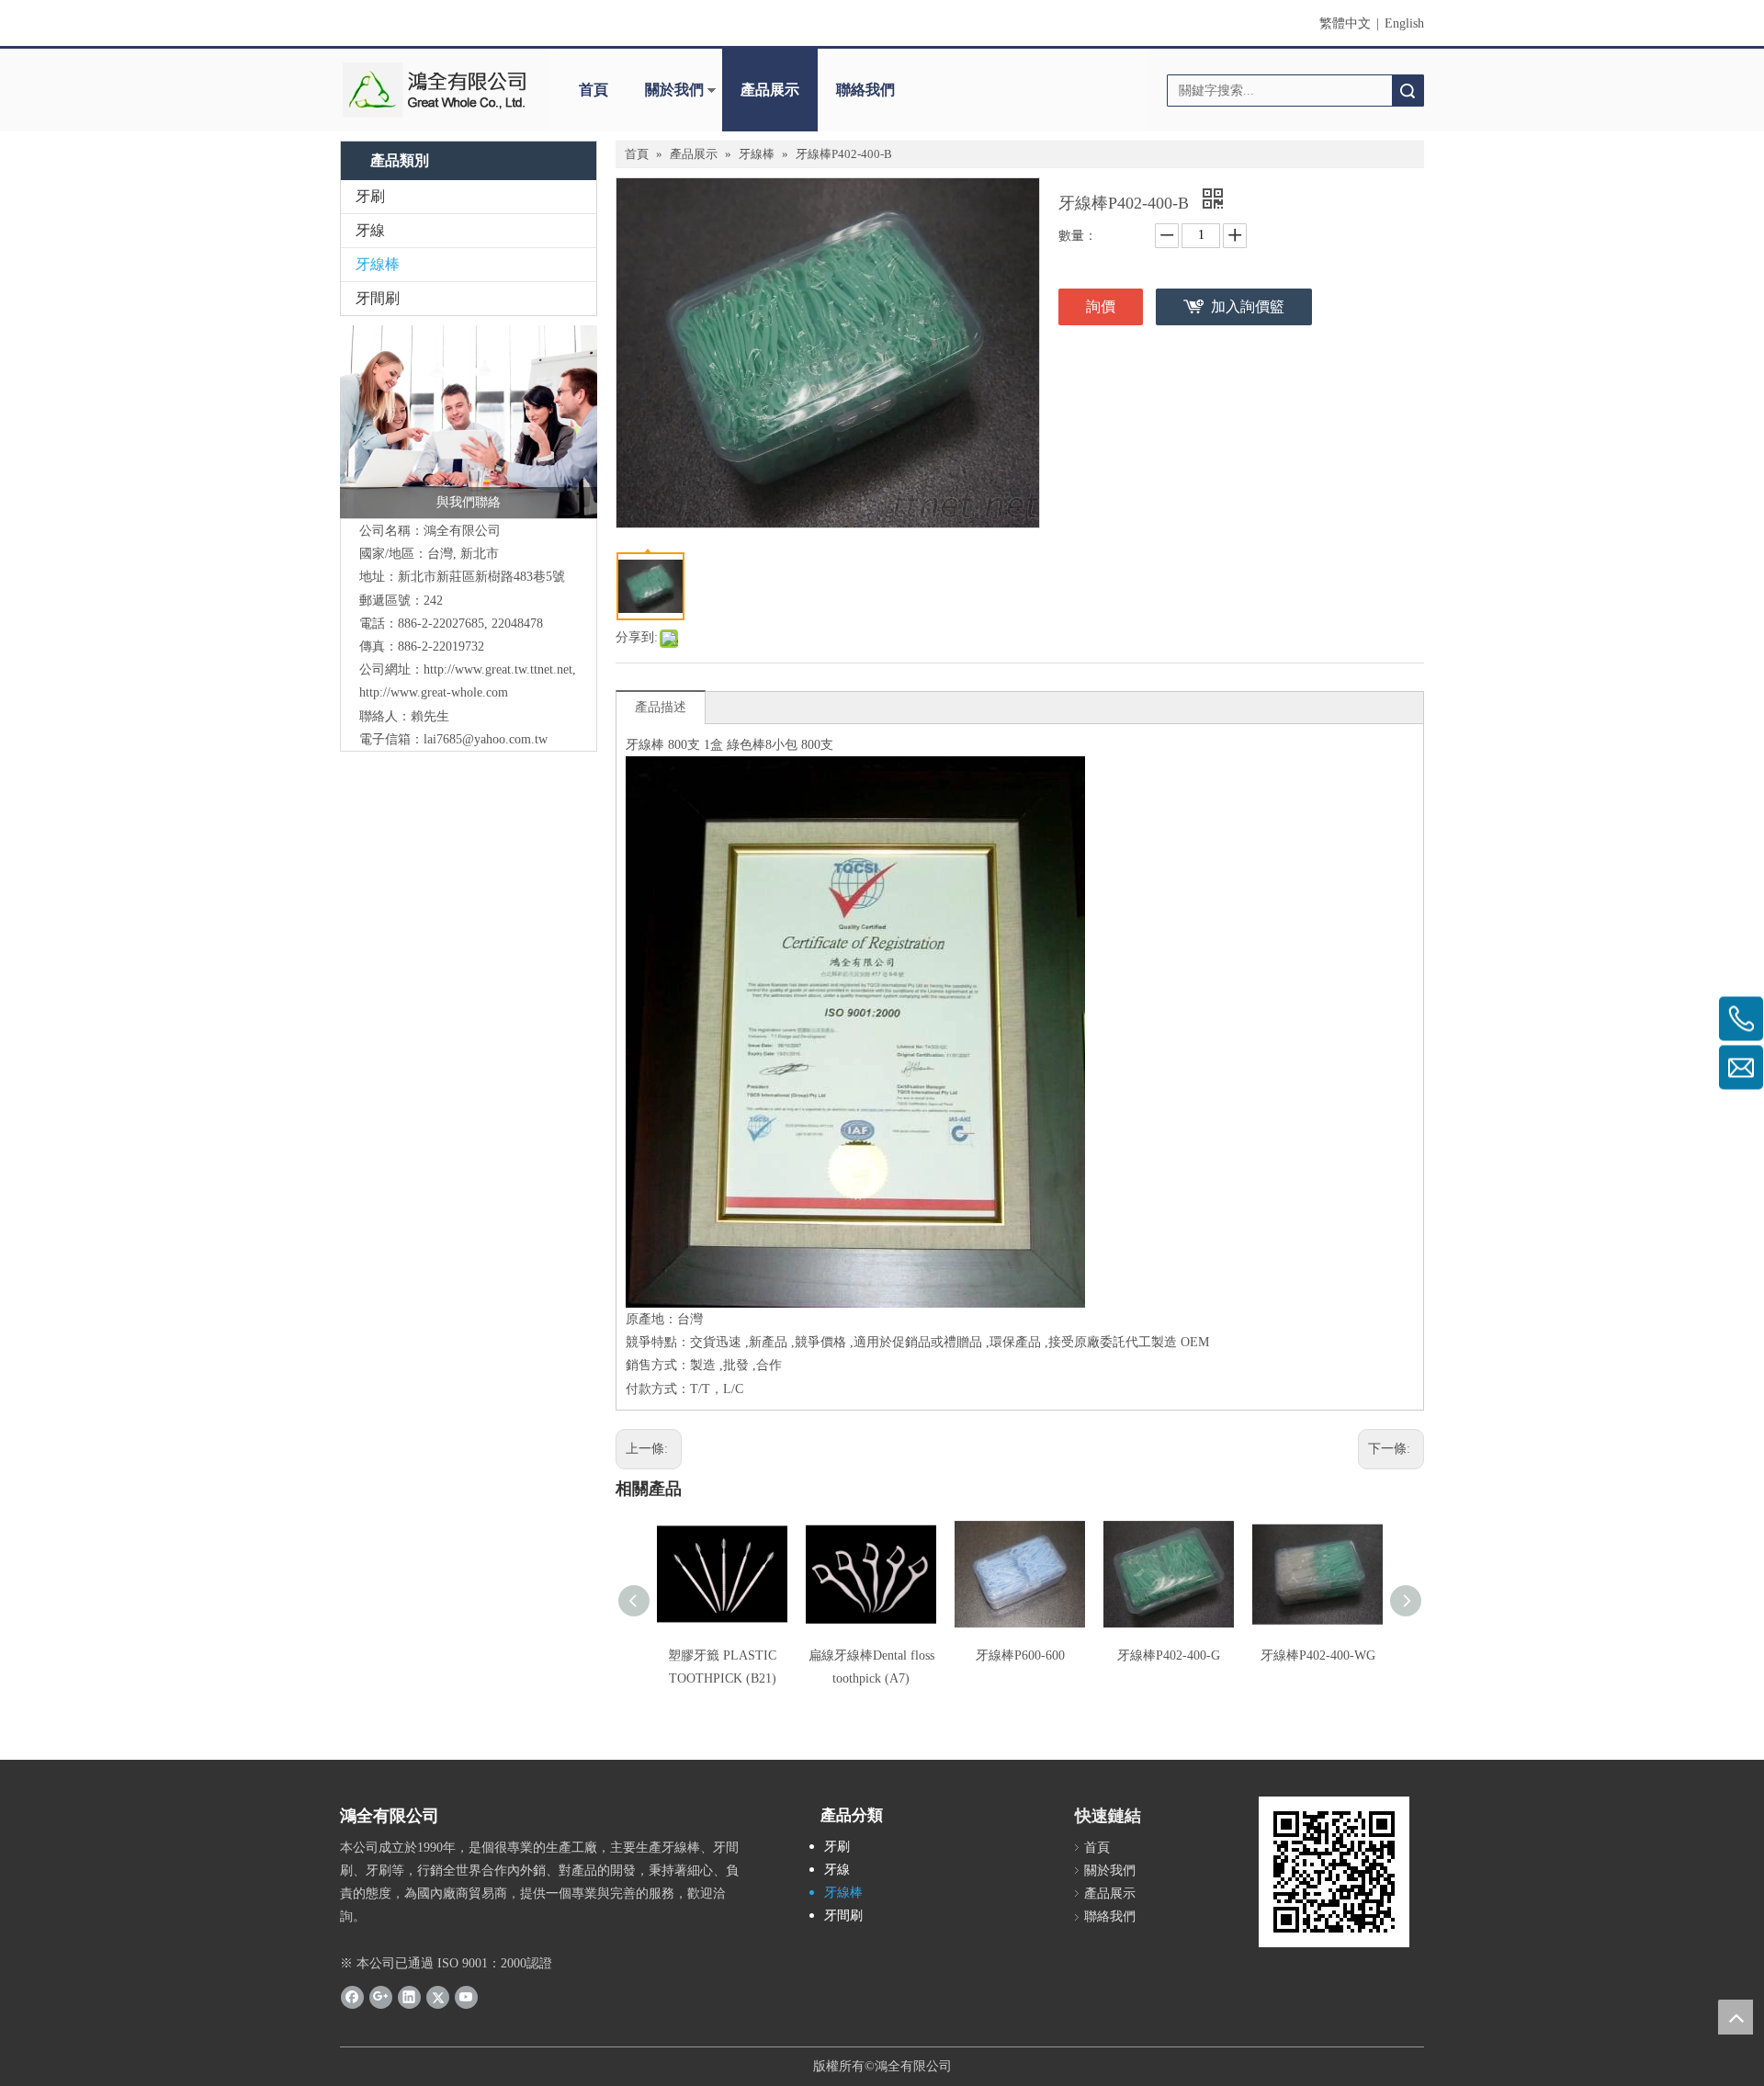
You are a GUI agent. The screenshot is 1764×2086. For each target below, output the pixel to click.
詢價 (1101, 306)
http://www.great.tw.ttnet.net (498, 669)
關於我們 (674, 90)
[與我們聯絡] (469, 422)
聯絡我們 (865, 90)
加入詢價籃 (1248, 306)
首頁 (594, 90)
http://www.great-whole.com (434, 692)
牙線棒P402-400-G (1169, 1655)
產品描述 (661, 707)
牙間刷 (378, 298)
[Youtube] (466, 1997)
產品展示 (770, 90)
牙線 (370, 230)
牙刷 (370, 196)
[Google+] (381, 1997)
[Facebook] (352, 1997)
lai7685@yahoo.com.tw (486, 739)
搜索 (1408, 91)
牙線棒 (378, 264)
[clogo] (434, 90)
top (1736, 2017)
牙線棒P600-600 (1020, 1655)
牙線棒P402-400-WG (1318, 1655)
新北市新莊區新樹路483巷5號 (481, 577)
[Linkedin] (409, 1997)
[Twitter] (438, 1997)
